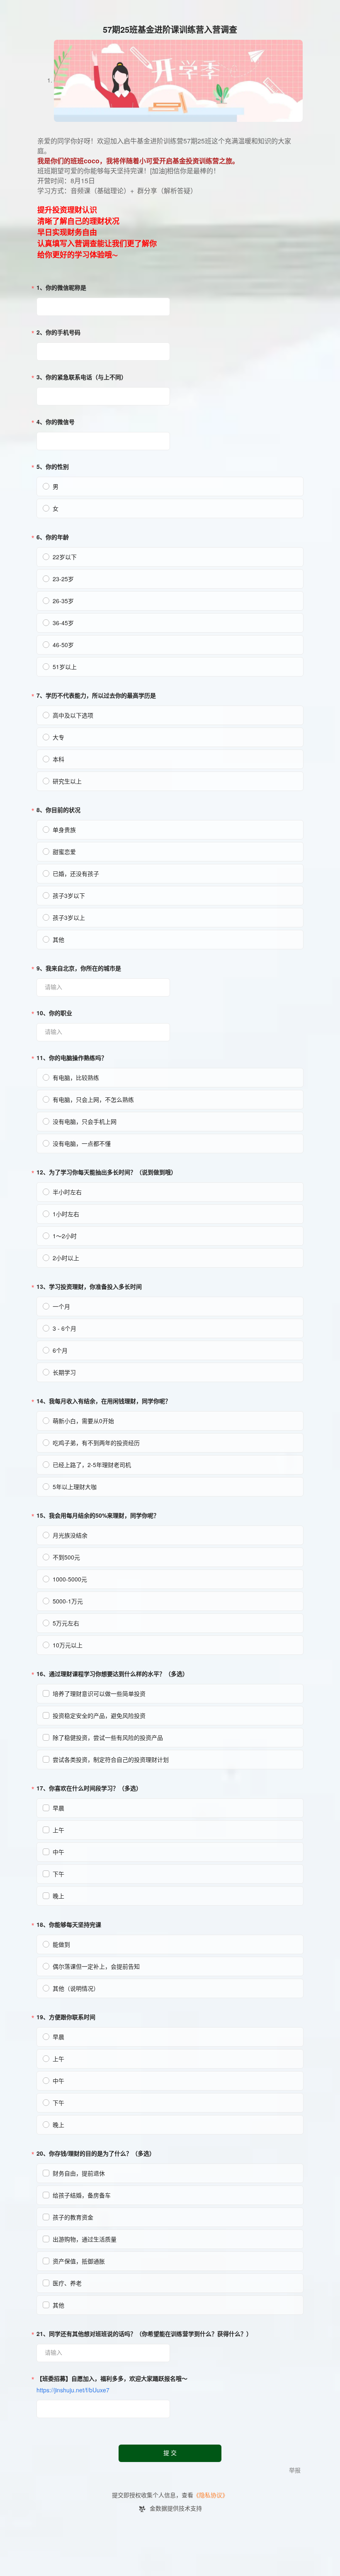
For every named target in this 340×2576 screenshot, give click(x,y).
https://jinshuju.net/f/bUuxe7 (73, 2390)
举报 (295, 2470)
